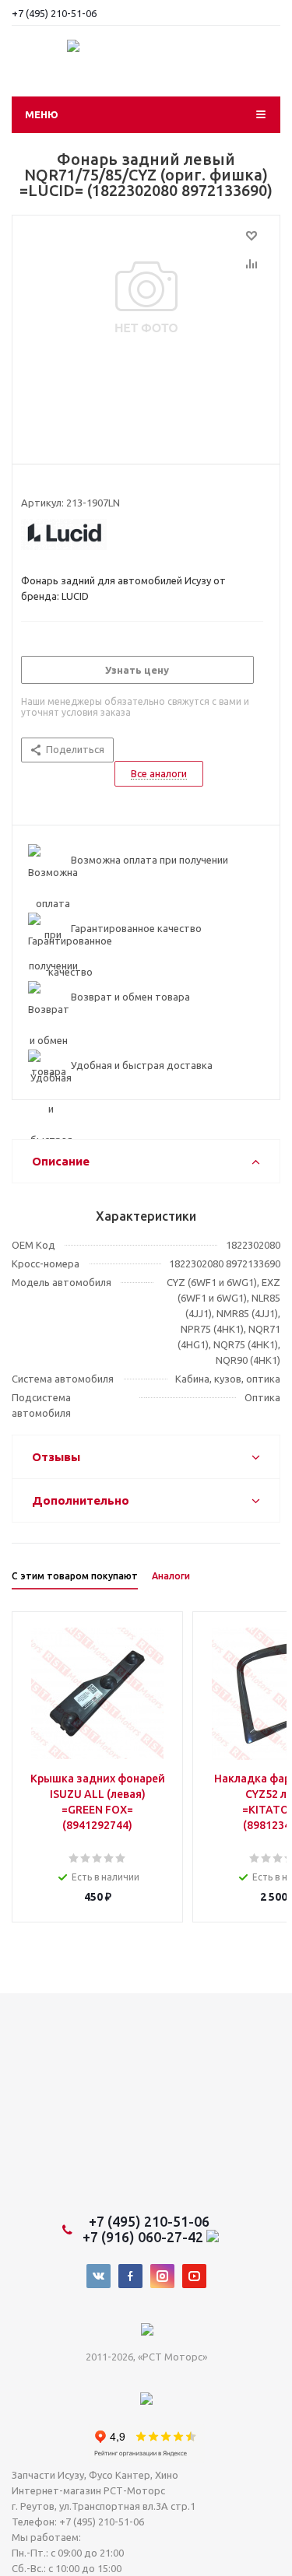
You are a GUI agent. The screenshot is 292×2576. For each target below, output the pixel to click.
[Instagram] (162, 2276)
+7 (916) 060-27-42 (144, 2237)
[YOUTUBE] (194, 2276)
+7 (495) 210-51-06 (55, 13)
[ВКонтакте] (99, 2276)
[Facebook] (130, 2276)
